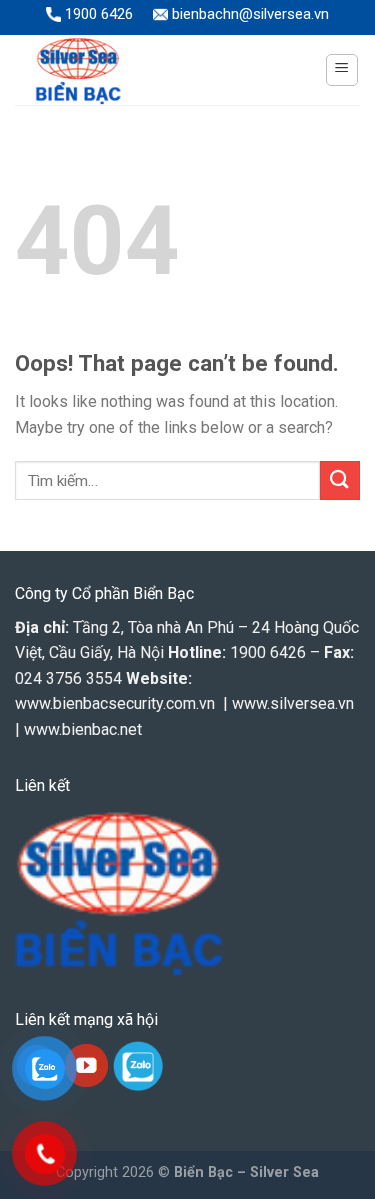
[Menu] (342, 70)
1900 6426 (97, 14)
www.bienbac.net (83, 729)
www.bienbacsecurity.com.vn (115, 703)
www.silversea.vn (293, 703)
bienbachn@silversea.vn (248, 14)
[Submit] (340, 480)
